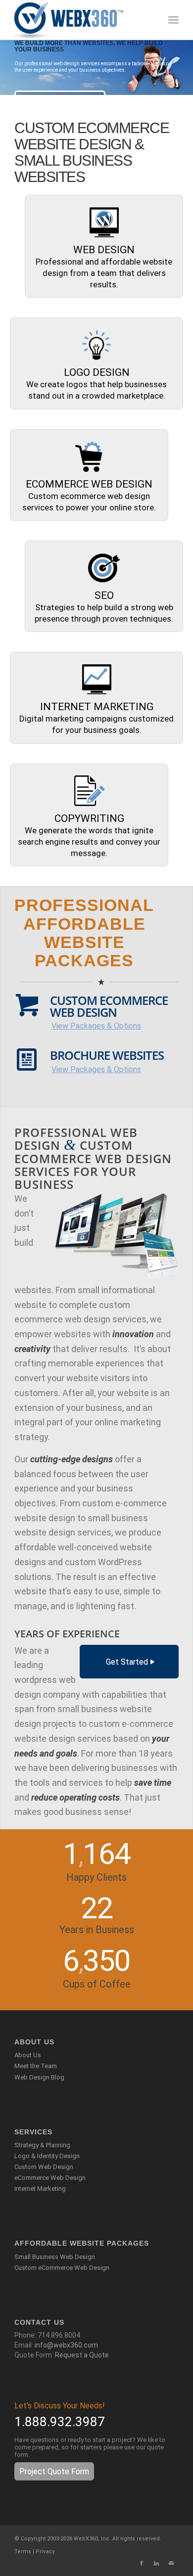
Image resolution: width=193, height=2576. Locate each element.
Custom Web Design (44, 2167)
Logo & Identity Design (47, 2156)
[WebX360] (80, 20)
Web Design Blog (39, 2077)
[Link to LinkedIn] (156, 2564)
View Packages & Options (96, 1026)
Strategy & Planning (42, 2145)
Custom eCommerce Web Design (62, 2268)
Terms (23, 2552)
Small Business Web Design (55, 2257)
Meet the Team (36, 2066)
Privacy (45, 2552)
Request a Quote (82, 2355)
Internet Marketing (40, 2189)
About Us (28, 2055)
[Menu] (173, 20)
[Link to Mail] (171, 2564)
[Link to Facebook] (142, 2564)
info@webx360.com (66, 2345)
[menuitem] (173, 20)
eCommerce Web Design (50, 2178)
